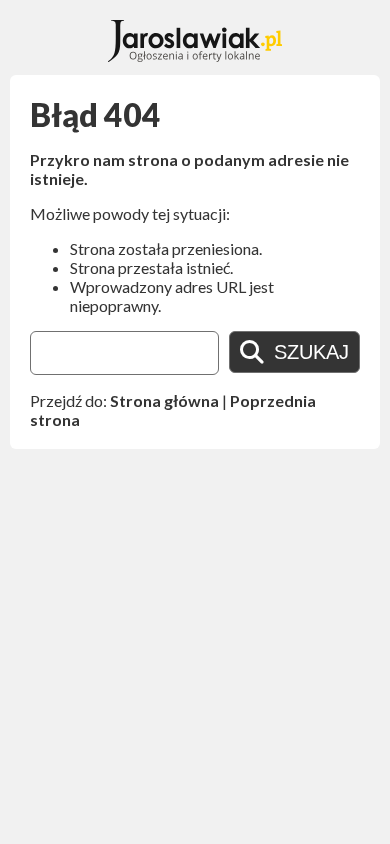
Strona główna (164, 400)
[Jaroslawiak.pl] (195, 55)
